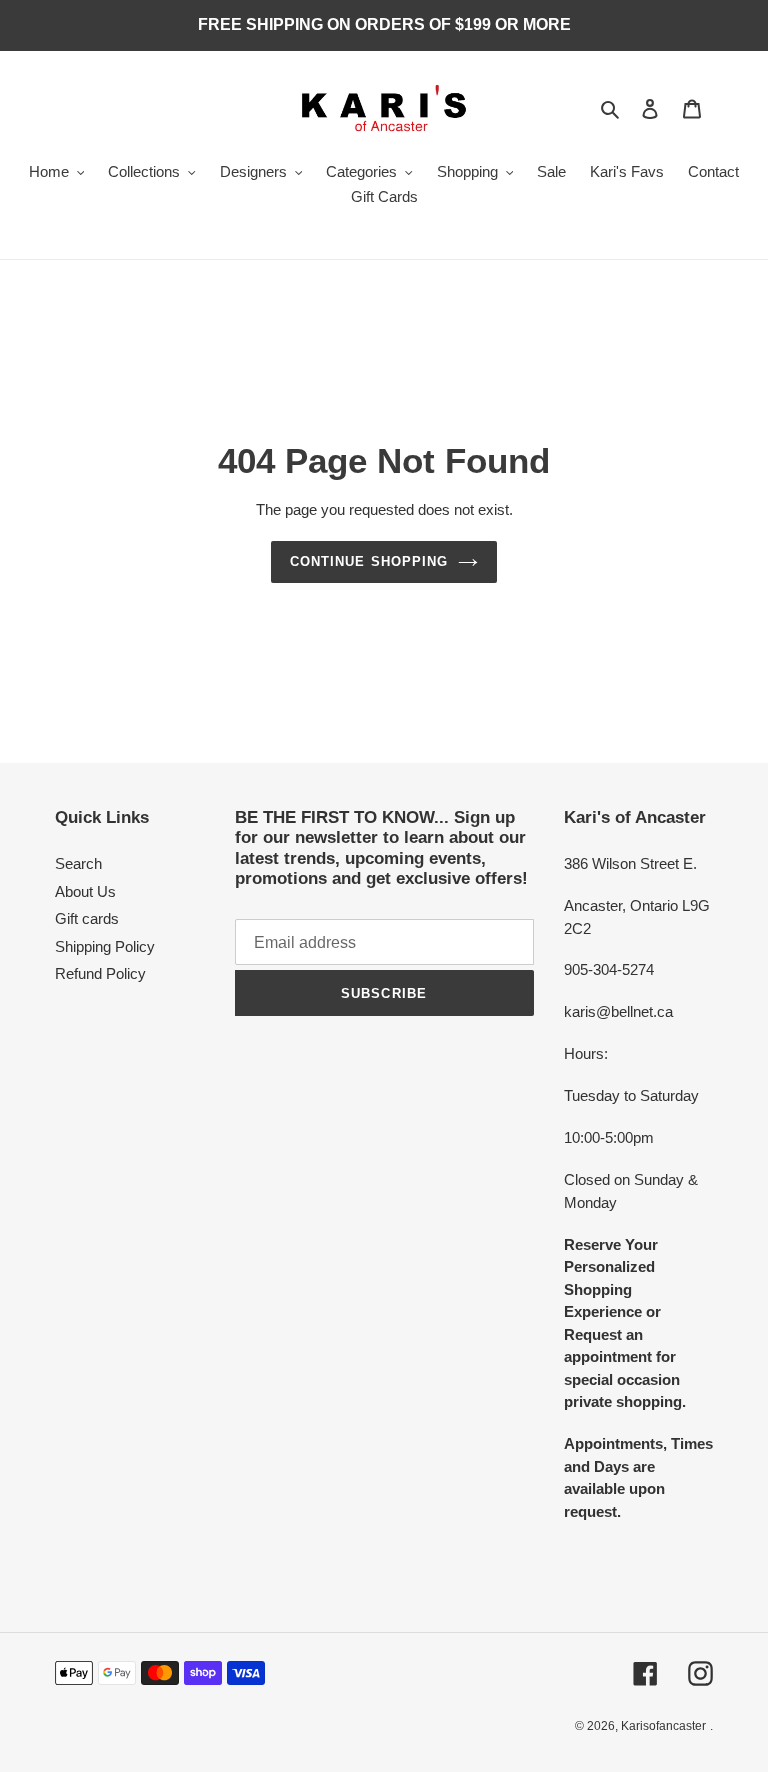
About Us (85, 891)
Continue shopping (369, 561)
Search (78, 863)
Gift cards (87, 918)
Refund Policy (100, 973)
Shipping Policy (105, 946)
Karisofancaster (663, 1726)
